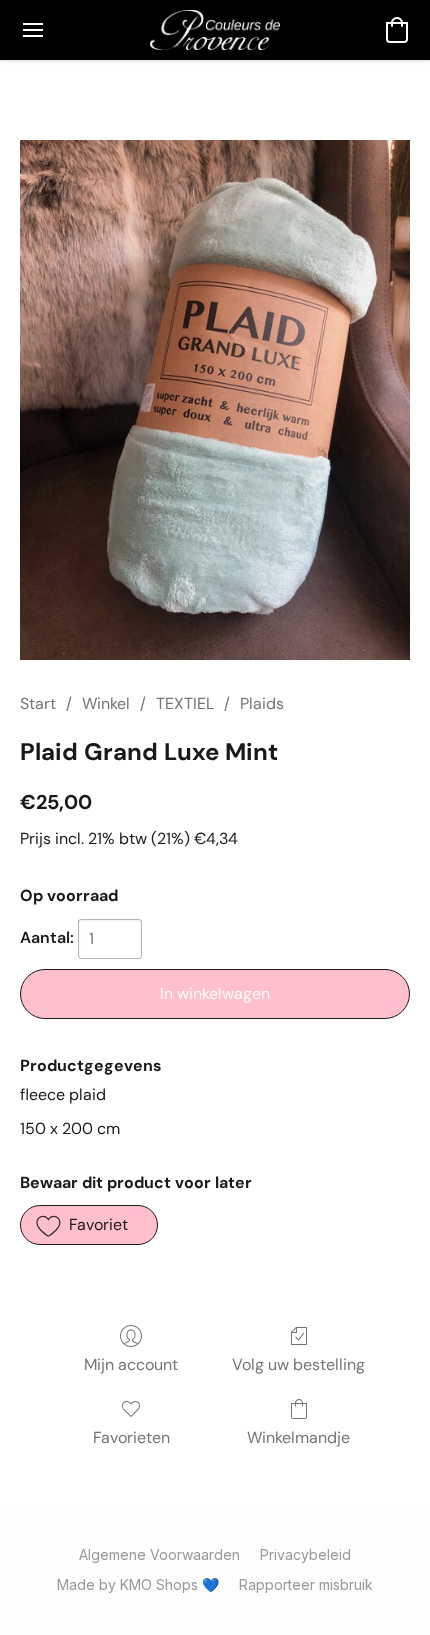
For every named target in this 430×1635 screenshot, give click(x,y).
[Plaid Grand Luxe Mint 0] (215, 400)
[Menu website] (33, 30)
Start (38, 703)
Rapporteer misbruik (306, 1584)
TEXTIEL (185, 703)
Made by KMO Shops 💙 (138, 1584)
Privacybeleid (305, 1554)
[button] (214, 30)
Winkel (106, 703)
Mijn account (131, 1364)
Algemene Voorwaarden (159, 1554)
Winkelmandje (298, 1437)
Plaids (262, 703)
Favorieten (131, 1437)
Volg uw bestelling (298, 1364)
